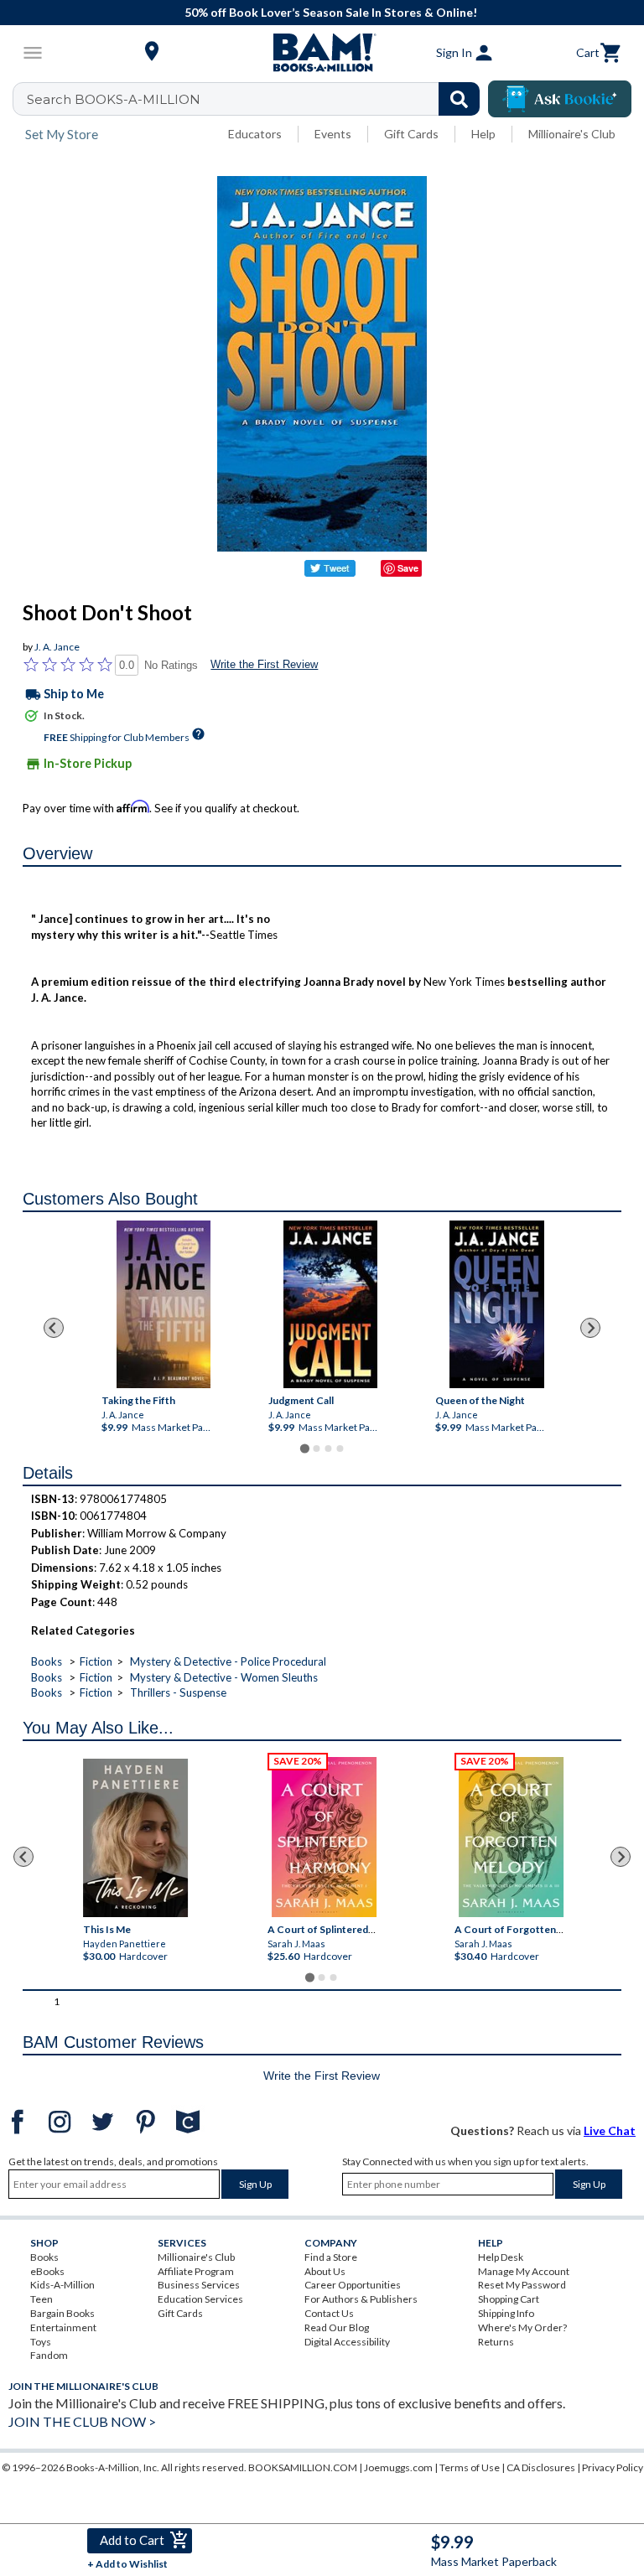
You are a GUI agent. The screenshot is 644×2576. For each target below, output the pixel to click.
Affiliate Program (196, 2271)
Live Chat (610, 2130)
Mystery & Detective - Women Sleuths (224, 1677)
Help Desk (501, 2257)
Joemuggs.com (398, 2467)
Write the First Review (264, 664)
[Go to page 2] (316, 1449)
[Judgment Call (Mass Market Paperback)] (330, 1304)
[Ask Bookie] (560, 99)
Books (47, 1661)
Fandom (49, 2355)
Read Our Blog (337, 2327)
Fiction (96, 1661)
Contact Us (329, 2313)
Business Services (199, 2285)
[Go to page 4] (340, 1449)
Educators (255, 134)
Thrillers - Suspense (178, 1692)
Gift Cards (411, 134)
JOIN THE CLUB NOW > (82, 2421)
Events (333, 134)
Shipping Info (506, 2313)
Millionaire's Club (572, 134)
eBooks (47, 2271)
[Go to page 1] (304, 1448)
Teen (42, 2299)
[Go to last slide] (54, 1328)
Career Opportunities (353, 2285)
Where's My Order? (522, 2327)
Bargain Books (62, 2313)
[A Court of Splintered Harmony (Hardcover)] (324, 1837)
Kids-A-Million (62, 2285)
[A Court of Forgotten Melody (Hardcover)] (511, 1837)
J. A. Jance (57, 647)
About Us (325, 2271)
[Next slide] (590, 1328)
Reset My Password (522, 2285)
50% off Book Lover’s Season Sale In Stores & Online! (331, 12)
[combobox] (257, 99)
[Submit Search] (459, 99)
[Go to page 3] (328, 1449)
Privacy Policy (613, 2467)
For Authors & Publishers (361, 2299)
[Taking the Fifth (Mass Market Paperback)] (163, 1304)
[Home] (322, 53)
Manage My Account (524, 2271)
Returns (496, 2342)
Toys (41, 2342)
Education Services (200, 2299)
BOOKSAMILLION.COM (303, 2467)
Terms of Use (470, 2467)
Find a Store (331, 2257)
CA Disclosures (541, 2467)
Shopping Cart (509, 2299)
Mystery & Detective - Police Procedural (228, 1661)
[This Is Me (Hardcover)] (135, 1838)
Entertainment (63, 2327)
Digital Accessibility (347, 2342)
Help (483, 134)
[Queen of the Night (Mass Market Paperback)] (496, 1304)
